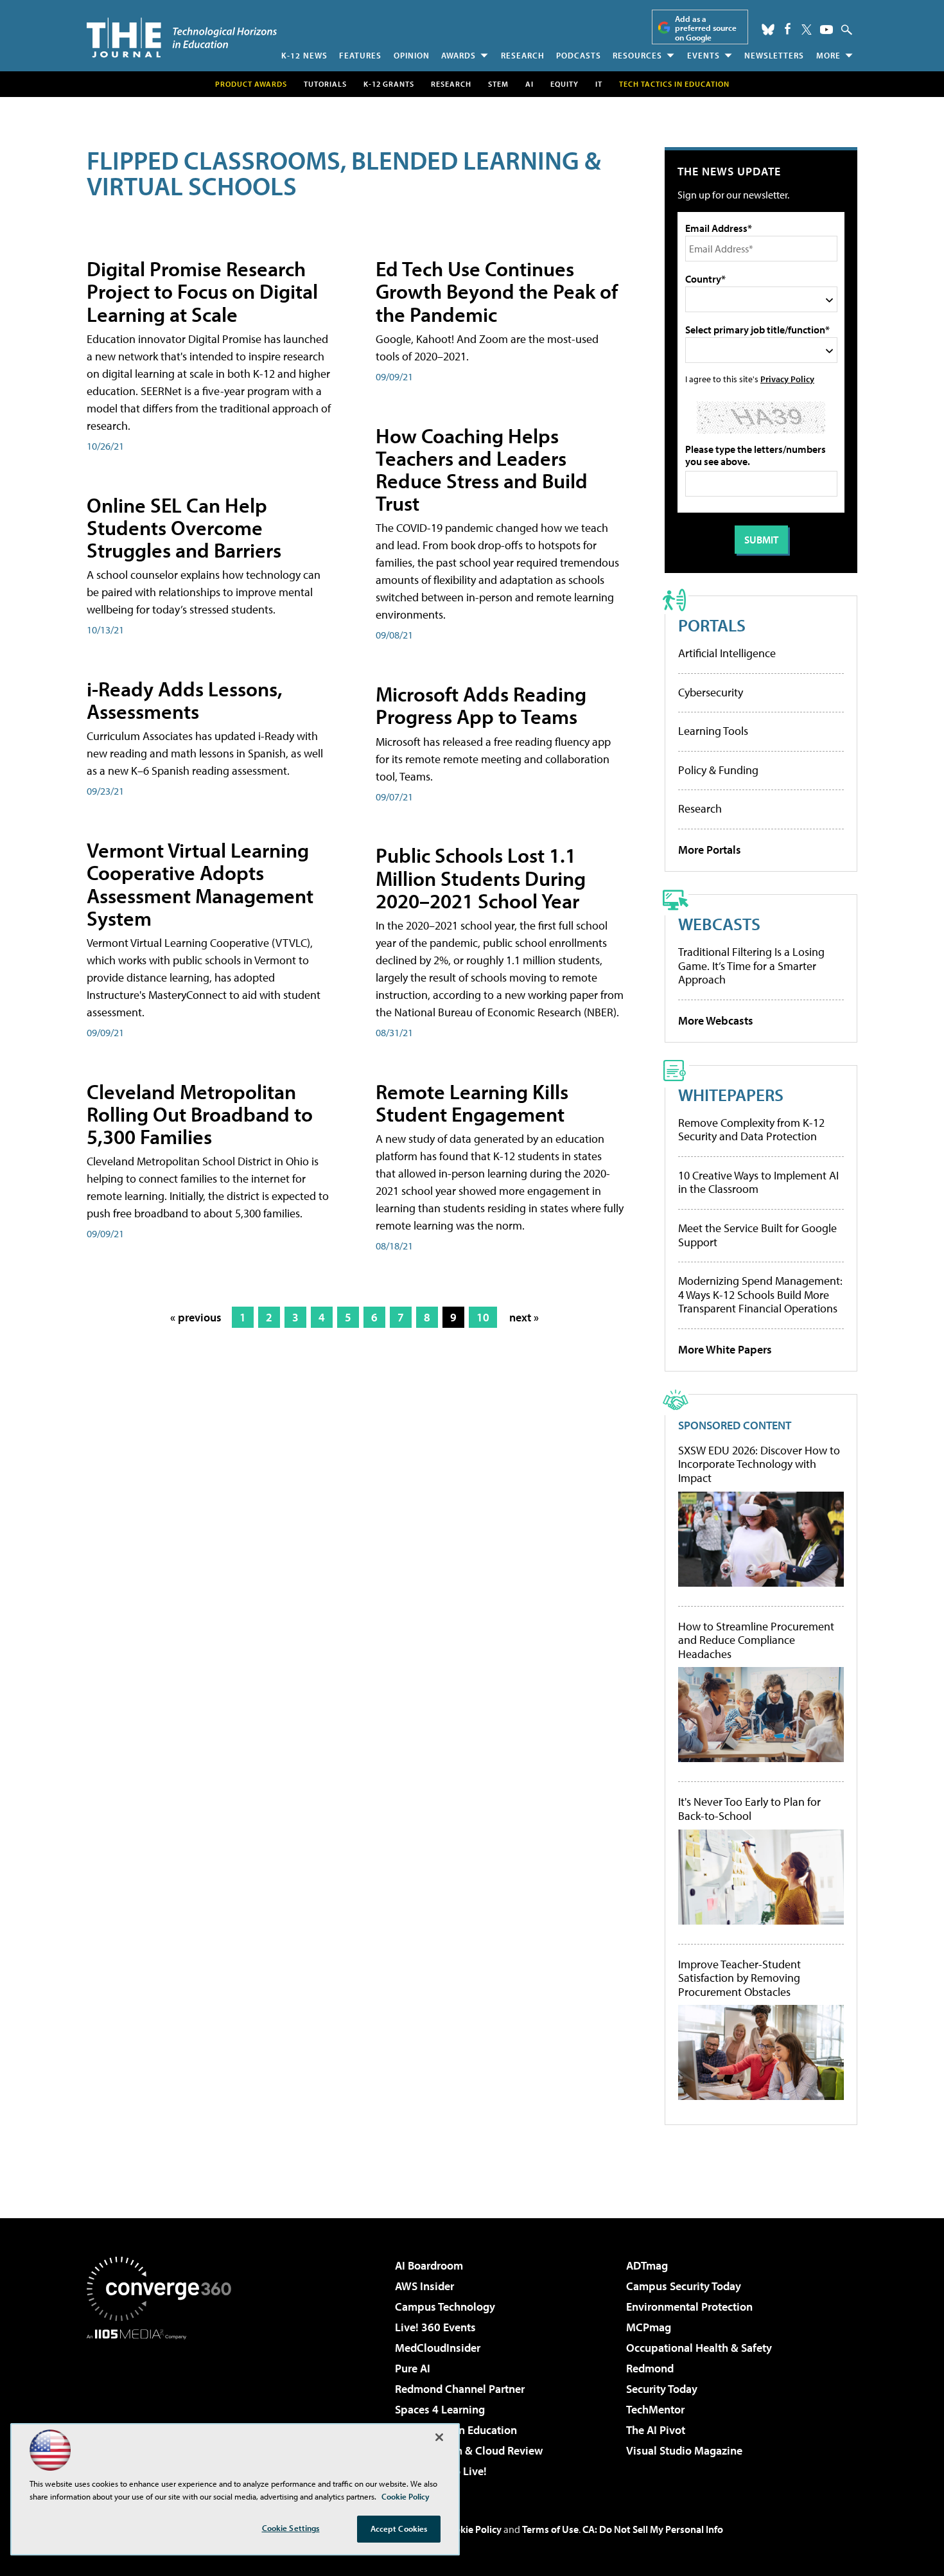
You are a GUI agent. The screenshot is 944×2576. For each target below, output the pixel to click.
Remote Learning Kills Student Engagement (472, 1103)
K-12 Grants (389, 84)
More (828, 55)
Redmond (650, 2368)
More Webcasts (716, 1020)
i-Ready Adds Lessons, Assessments (185, 700)
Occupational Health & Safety (699, 2348)
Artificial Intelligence (727, 653)
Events (704, 55)
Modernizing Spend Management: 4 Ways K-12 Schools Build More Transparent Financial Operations (760, 1294)
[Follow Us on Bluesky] (768, 30)
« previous (196, 1317)
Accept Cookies (399, 2528)
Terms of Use (550, 2529)
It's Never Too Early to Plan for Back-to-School (749, 1809)
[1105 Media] (164, 2405)
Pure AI (413, 2368)
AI (529, 84)
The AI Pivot (656, 2430)
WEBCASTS (719, 923)
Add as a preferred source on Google (706, 28)
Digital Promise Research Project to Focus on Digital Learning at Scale (202, 291)
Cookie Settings (291, 2528)
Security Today (662, 2389)
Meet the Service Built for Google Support (757, 1235)
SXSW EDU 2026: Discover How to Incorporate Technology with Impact (759, 1464)
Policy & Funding (718, 770)
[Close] (439, 2437)
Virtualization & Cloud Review (469, 2450)
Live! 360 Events (435, 2327)
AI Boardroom (429, 2265)
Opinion (412, 55)
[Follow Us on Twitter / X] (807, 30)
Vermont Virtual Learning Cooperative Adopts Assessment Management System (200, 884)
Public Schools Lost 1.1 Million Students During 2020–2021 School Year (481, 878)
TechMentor (655, 2409)
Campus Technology (445, 2307)
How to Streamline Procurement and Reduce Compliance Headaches (756, 1640)
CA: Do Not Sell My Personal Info (653, 2529)
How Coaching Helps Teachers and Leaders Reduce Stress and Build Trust (482, 470)
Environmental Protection (689, 2307)
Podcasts (579, 55)
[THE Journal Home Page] (182, 38)
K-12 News (304, 55)
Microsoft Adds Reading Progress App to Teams (481, 705)
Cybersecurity (711, 692)
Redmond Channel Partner (460, 2389)
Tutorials (325, 84)
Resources (637, 55)
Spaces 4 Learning (440, 2409)
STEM (498, 84)
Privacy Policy (787, 379)
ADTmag (647, 2265)
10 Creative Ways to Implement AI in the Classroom (758, 1182)
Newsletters (774, 55)
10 (483, 1317)
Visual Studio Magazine (684, 2450)
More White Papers (725, 1349)
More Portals (710, 850)
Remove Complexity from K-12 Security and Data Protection (751, 1130)
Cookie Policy (472, 2529)
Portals (712, 625)
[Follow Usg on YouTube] (826, 30)
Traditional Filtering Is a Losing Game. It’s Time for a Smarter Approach (751, 966)
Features (360, 55)
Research (523, 55)
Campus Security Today (684, 2286)
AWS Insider (424, 2286)
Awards (459, 55)
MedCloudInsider (438, 2348)
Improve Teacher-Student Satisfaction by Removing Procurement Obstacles (739, 1978)
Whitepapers (731, 1094)
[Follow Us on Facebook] (788, 29)
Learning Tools (713, 731)
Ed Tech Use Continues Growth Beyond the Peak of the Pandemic (497, 291)
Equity (564, 84)
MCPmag (649, 2327)
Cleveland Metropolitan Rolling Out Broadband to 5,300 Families (200, 1114)
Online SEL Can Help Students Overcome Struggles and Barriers (184, 527)
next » (524, 1317)
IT (599, 84)
